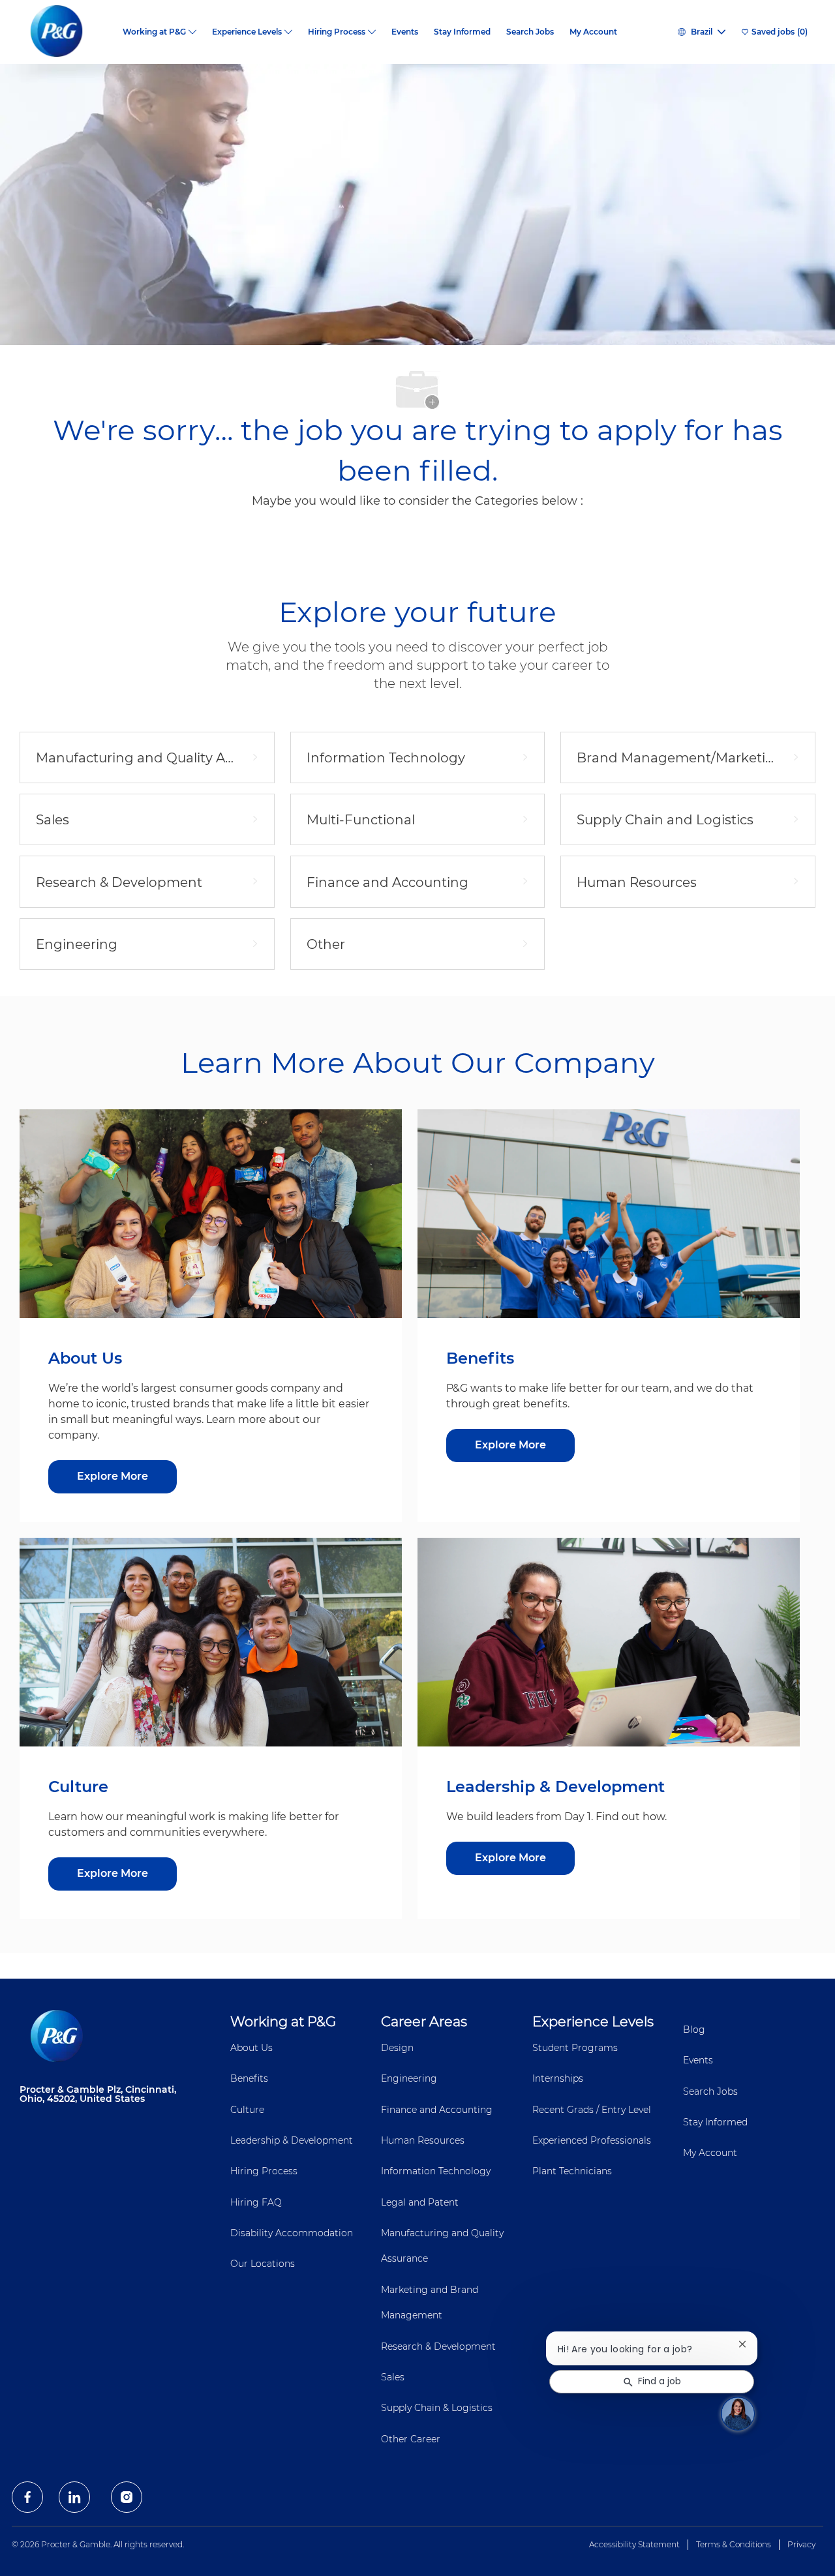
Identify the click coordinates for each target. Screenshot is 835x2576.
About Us (251, 2048)
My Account (593, 32)
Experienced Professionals (592, 2140)
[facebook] (27, 2497)
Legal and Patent (420, 2202)
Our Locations (263, 2264)
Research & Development (438, 2346)
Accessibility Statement (634, 2544)
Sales (393, 2377)
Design (397, 2048)
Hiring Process (264, 2171)
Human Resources (423, 2140)
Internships (558, 2078)
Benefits (249, 2078)
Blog (694, 2029)
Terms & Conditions (734, 2544)
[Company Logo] (67, 32)
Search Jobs (530, 32)
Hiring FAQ (256, 2202)
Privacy (801, 2544)
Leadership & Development (292, 2140)
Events (405, 32)
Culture (247, 2110)
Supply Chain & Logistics (437, 2408)
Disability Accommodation (292, 2233)
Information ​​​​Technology (436, 2171)
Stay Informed (462, 32)
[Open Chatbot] (738, 2414)
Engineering (409, 2078)
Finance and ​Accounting (437, 2110)
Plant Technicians (572, 2171)
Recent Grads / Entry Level (592, 2110)
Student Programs (575, 2048)
